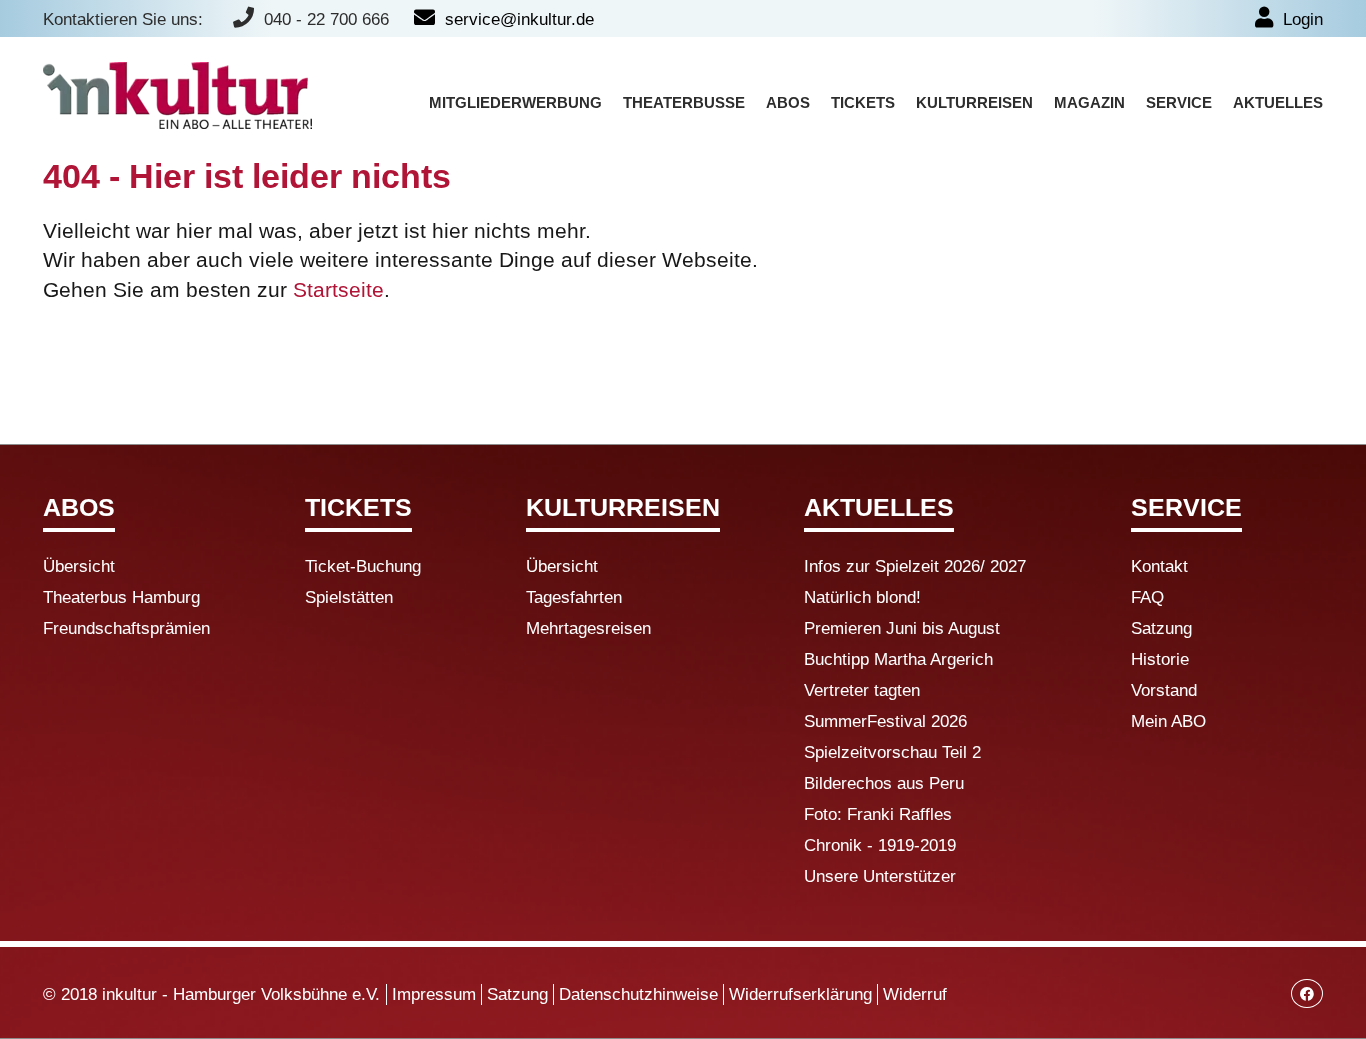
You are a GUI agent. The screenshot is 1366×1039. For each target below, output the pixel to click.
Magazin (1089, 103)
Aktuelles (1278, 103)
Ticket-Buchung (363, 566)
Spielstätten (349, 597)
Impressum (434, 994)
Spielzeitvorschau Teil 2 (892, 752)
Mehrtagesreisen (588, 628)
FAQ (1147, 597)
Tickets (863, 103)
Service (1179, 103)
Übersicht (79, 566)
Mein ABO (1168, 721)
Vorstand (1164, 690)
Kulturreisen (974, 103)
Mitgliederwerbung (515, 103)
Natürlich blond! (862, 597)
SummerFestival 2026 (885, 721)
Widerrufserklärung (800, 994)
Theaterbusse (684, 103)
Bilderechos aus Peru (884, 783)
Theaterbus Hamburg (121, 597)
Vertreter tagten (862, 690)
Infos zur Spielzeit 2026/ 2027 (915, 566)
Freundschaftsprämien (126, 628)
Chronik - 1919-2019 (880, 845)
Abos (788, 103)
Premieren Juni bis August (902, 628)
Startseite (338, 289)
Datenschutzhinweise (638, 994)
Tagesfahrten (574, 597)
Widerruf (915, 994)
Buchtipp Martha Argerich (898, 659)
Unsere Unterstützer (880, 876)
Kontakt (1159, 566)
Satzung (1161, 628)
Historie (1160, 659)
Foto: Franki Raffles (878, 814)
